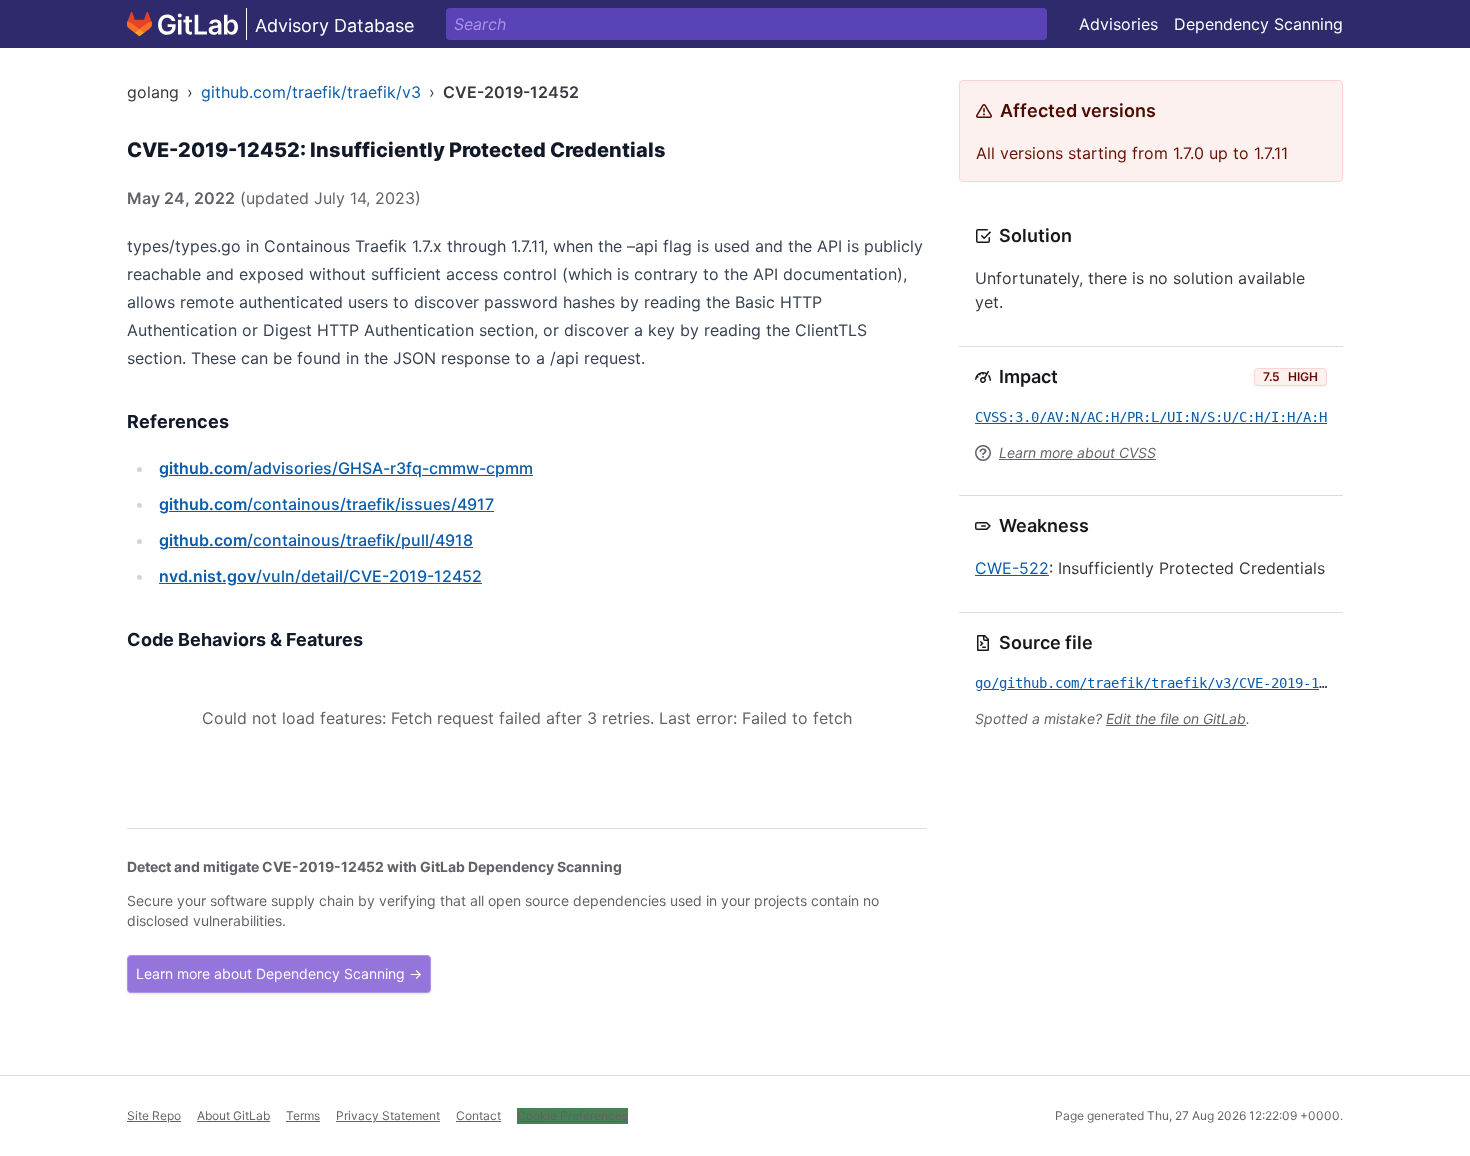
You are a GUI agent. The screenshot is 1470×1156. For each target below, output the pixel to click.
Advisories (1118, 24)
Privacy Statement (388, 1115)
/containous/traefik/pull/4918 (316, 540)
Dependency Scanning (1258, 24)
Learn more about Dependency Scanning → (279, 973)
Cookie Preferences (572, 1115)
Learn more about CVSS (1077, 452)
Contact (478, 1115)
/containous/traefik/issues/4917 (326, 504)
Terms (303, 1115)
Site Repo (154, 1115)
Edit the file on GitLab (1176, 718)
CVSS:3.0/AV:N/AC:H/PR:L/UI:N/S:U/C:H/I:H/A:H (1151, 417)
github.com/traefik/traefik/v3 (311, 92)
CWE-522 (1012, 568)
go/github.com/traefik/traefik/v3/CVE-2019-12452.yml (1179, 683)
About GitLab (233, 1115)
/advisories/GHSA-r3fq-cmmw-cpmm (346, 468)
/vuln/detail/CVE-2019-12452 (320, 576)
